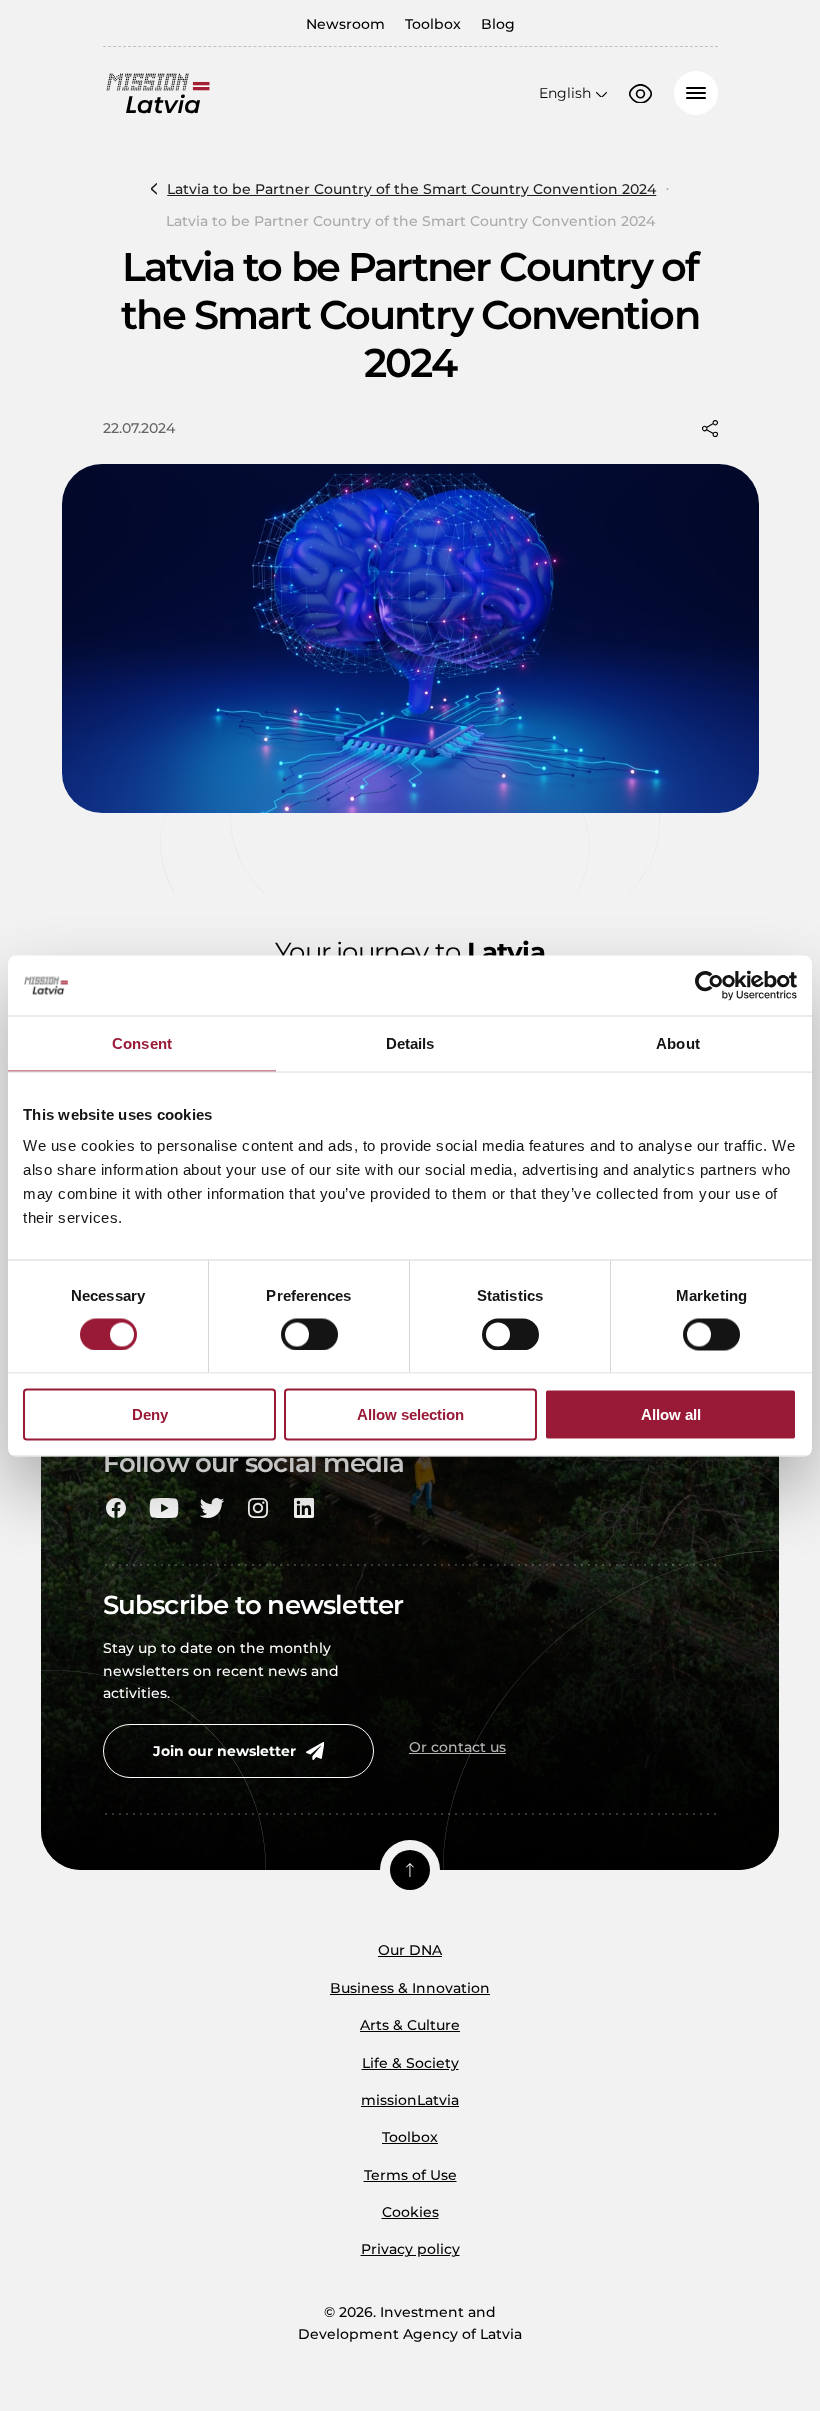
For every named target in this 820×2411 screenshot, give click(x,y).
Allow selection (410, 1414)
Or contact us (457, 1747)
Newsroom (345, 24)
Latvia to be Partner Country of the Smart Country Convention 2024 (411, 189)
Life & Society (410, 2063)
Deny (150, 1414)
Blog (498, 24)
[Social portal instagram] (258, 1508)
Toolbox (433, 24)
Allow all (671, 1414)
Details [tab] (410, 1042)
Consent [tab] (142, 1042)
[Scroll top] (410, 1870)
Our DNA (410, 1950)
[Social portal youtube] (164, 1508)
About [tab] (678, 1042)
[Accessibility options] (640, 94)
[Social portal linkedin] (304, 1508)
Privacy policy (410, 2249)
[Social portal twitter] (212, 1508)
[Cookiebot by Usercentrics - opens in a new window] (709, 985)
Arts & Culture (410, 2025)
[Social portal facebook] (116, 1508)
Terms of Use (410, 2175)
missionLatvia (410, 2100)
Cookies (410, 2212)
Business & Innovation (410, 1988)
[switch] (309, 1334)
